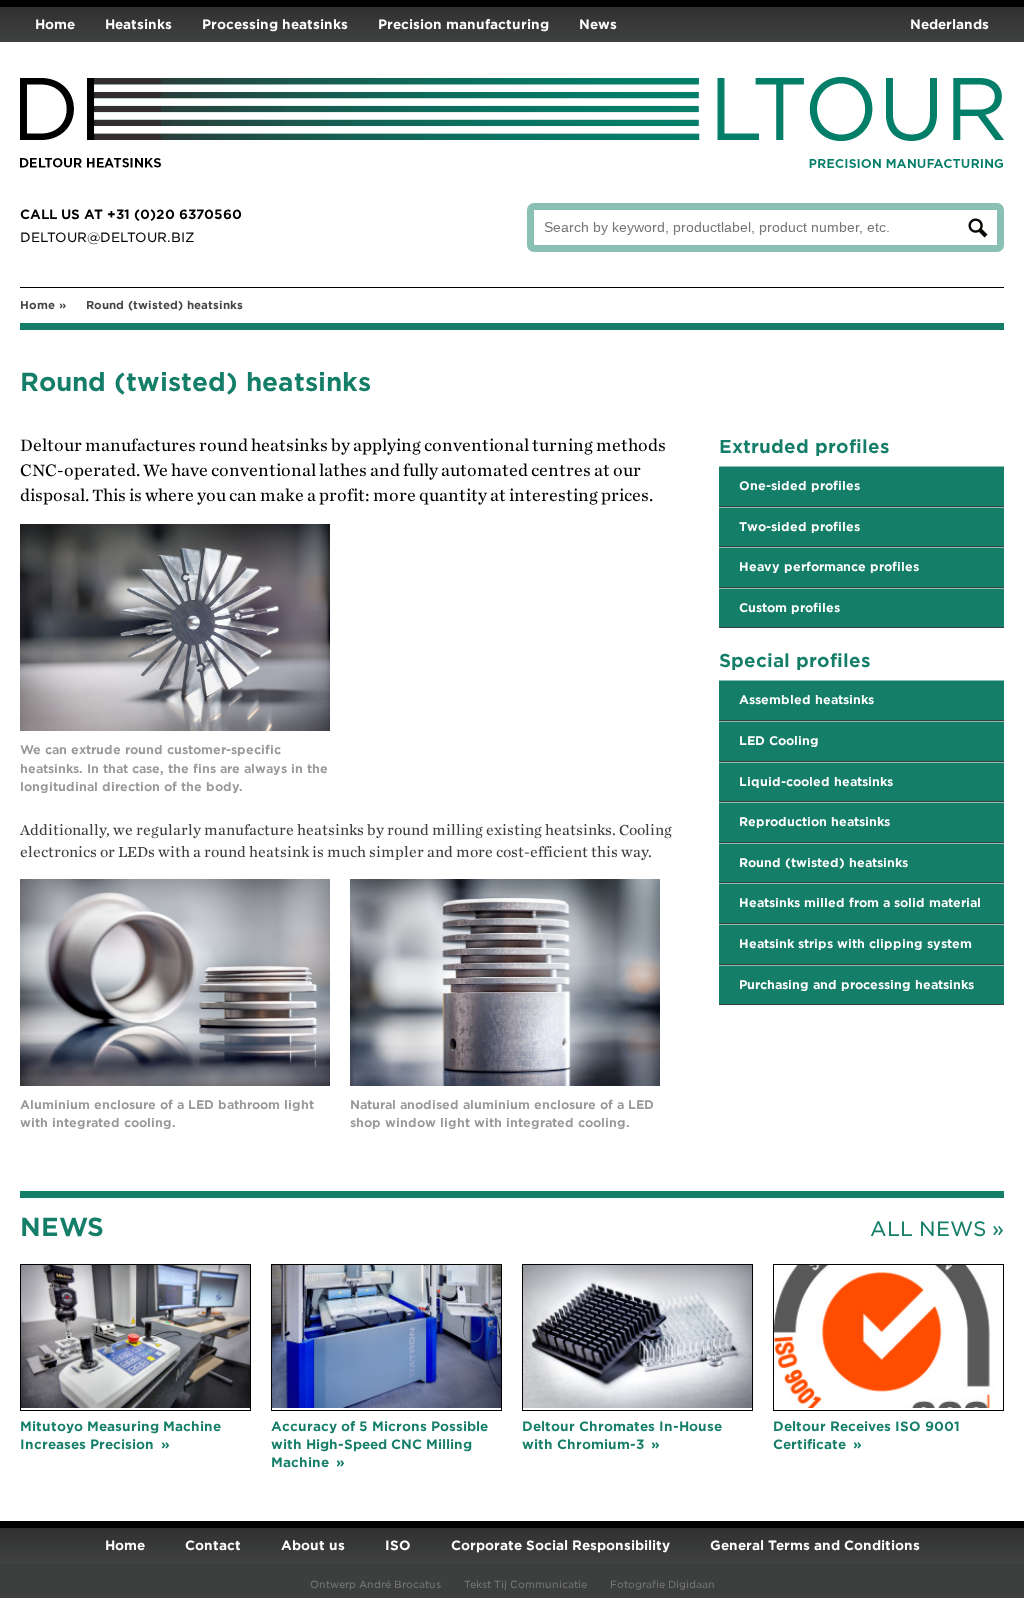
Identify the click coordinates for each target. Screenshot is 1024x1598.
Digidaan (691, 1584)
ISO (398, 1545)
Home (55, 24)
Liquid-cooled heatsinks (816, 781)
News (598, 24)
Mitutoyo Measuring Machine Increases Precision (120, 1435)
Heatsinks (138, 24)
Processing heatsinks (275, 24)
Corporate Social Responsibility (560, 1545)
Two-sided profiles (799, 526)
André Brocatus (400, 1584)
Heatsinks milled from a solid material (860, 902)
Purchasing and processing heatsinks (856, 984)
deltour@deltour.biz (107, 237)
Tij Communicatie (540, 1584)
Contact (213, 1545)
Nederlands (949, 24)
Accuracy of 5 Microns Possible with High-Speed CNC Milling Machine (379, 1444)
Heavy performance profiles (829, 566)
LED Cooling (779, 740)
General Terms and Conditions (815, 1545)
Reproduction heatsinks (814, 821)
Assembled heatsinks (806, 699)
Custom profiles (789, 607)
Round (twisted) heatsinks (823, 862)
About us (313, 1545)
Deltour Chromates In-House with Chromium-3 (622, 1435)
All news (928, 1229)
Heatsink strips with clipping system (855, 943)
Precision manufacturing (463, 24)
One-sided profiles (799, 485)
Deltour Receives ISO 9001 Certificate (866, 1435)
